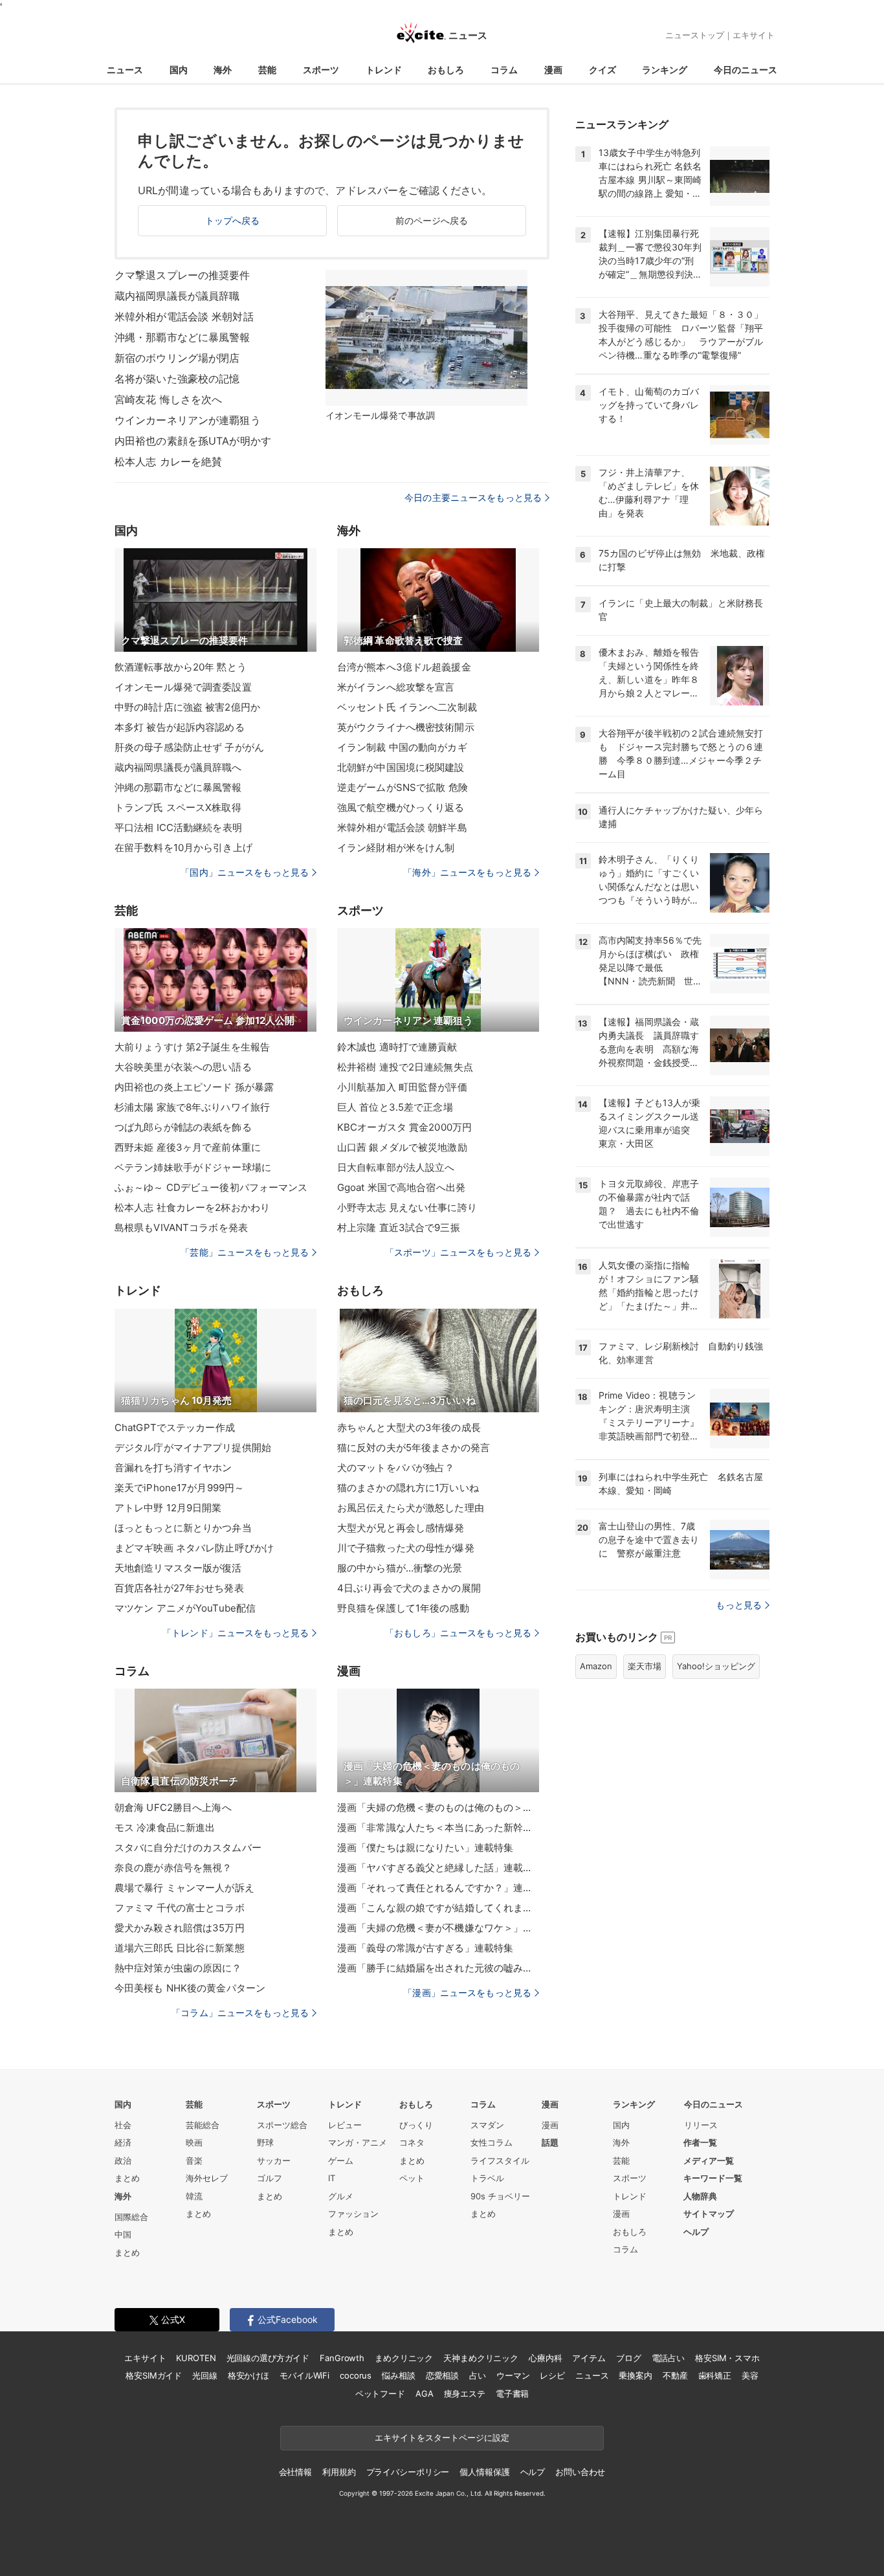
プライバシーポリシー (408, 2472)
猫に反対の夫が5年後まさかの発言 (414, 1448)
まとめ (127, 2178)
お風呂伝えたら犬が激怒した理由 (411, 1508)
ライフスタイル (500, 2160)
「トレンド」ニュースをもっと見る (236, 1633)
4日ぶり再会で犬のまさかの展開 (409, 1588)
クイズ (602, 70)
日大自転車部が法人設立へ (396, 1167)
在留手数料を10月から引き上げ (183, 848)
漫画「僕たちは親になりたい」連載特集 (425, 1848)
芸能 (267, 70)
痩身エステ (465, 2393)
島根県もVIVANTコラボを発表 (181, 1227)
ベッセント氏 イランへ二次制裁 (407, 707)
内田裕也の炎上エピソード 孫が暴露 (194, 1087)
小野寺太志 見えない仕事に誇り (407, 1207)
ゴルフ (270, 2178)
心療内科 (545, 2358)
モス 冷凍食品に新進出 (165, 1827)
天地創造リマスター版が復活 (178, 1568)
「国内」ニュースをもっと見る (245, 872)
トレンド (384, 70)
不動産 (675, 2375)
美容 (750, 2375)
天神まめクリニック (481, 2358)
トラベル (487, 2178)
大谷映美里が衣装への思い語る (183, 1067)
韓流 (194, 2196)
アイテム (589, 2358)
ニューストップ (695, 35)
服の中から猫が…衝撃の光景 (400, 1568)
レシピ (552, 2375)
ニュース (125, 70)
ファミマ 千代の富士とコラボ (180, 1908)
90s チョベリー (500, 2196)
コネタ (412, 2142)
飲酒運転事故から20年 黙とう (181, 667)
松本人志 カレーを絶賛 (168, 461)
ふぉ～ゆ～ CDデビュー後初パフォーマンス (211, 1187)
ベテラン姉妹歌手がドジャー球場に (193, 1167)
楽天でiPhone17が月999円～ (179, 1488)
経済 (123, 2142)
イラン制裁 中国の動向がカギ (402, 747)
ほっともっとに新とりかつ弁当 (183, 1528)
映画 (194, 2142)
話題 (550, 2142)
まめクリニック (404, 2358)
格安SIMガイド (154, 2375)
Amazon (596, 1666)
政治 (123, 2160)
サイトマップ (709, 2214)
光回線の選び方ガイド (268, 2358)
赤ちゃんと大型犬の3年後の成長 (409, 1427)
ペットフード (380, 2393)
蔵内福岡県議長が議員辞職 (177, 296)
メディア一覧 (709, 2160)
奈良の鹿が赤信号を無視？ (173, 1868)
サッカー (274, 2160)
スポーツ (321, 70)
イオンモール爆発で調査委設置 (183, 687)
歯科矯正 (715, 2375)
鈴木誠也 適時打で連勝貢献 (397, 1047)
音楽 (194, 2160)
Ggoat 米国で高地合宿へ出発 (401, 1187)
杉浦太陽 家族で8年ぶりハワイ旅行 (192, 1107)
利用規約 (339, 2472)
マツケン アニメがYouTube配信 (185, 1608)
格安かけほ (249, 2375)
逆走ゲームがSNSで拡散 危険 (403, 787)
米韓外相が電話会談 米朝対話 (184, 316)
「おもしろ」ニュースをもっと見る (458, 1633)
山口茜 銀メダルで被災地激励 (402, 1147)
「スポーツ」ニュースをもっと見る (458, 1252)
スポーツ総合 (282, 2125)
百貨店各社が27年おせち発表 (179, 1588)
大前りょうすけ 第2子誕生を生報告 (192, 1047)
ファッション (353, 2214)
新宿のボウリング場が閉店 (177, 358)
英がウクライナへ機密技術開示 (406, 727)
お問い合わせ (580, 2472)
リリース (701, 2125)
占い (478, 2375)
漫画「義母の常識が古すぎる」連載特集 (425, 1948)
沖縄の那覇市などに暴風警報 (178, 787)
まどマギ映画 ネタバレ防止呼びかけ (194, 1548)
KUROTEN (196, 2358)
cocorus (356, 2375)
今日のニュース (746, 70)
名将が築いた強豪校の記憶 (177, 379)
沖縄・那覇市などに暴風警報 (182, 337)
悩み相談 (398, 2375)
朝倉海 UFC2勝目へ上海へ (173, 1807)
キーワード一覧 (713, 2178)
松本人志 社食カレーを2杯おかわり (192, 1207)
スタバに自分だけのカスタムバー (188, 1848)
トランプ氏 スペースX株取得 (178, 807)
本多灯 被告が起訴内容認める (180, 727)
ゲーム (341, 2160)
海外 (223, 70)
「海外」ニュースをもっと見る (467, 872)
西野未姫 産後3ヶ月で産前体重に (188, 1147)
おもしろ (446, 70)
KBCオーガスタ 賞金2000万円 (404, 1127)
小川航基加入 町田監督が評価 (402, 1087)
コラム (504, 70)
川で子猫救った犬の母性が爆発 (406, 1548)
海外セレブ (207, 2178)
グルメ (341, 2196)
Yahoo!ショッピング (716, 1666)
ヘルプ (696, 2232)
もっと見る (739, 1605)
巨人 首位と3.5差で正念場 (395, 1107)
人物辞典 (700, 2196)
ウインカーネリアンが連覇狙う (188, 420)
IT (332, 2178)
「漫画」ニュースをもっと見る (467, 1993)
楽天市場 (645, 1666)
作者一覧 (700, 2142)
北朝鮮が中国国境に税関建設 (401, 767)
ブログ (629, 2358)
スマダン (487, 2125)
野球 (265, 2142)
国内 (179, 70)
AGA (425, 2393)
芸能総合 (203, 2125)
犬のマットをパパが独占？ (396, 1468)
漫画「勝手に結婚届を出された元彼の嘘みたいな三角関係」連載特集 (438, 1968)
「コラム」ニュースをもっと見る (240, 2013)
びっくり (416, 2125)
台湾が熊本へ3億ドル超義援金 (404, 667)
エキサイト (754, 35)
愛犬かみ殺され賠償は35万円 (180, 1928)
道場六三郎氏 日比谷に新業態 (180, 1948)
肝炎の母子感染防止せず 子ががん (189, 747)
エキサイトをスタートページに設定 (442, 2437)
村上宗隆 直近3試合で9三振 (399, 1227)
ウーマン (513, 2375)
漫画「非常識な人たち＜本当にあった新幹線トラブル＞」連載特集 (438, 1827)
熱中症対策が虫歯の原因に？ (178, 1968)
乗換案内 (635, 2375)
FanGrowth (342, 2358)
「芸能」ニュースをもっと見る (245, 1252)
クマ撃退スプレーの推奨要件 (182, 275)
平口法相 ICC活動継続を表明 (178, 827)
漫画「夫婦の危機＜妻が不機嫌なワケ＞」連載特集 (438, 1928)
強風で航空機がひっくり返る (401, 807)
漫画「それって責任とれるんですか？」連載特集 (438, 1888)
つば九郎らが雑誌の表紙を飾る (183, 1127)
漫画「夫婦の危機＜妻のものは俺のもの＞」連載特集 (438, 1807)
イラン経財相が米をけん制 (396, 848)
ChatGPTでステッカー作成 (175, 1427)
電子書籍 (512, 2393)
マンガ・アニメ (358, 2142)
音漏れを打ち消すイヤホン (173, 1468)
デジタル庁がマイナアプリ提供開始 (193, 1448)
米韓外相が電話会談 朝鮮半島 (402, 827)
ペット (412, 2178)
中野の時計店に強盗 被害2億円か (187, 707)
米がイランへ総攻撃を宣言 (396, 687)
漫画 (553, 70)
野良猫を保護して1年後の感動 (403, 1608)
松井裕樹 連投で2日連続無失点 (405, 1067)
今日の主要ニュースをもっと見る (473, 497)
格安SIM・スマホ (727, 2358)
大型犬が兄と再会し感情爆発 (401, 1528)
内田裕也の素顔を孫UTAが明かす (193, 441)
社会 (123, 2125)
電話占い (668, 2358)
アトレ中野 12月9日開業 (168, 1508)
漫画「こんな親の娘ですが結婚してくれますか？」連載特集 (438, 1908)
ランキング (665, 70)
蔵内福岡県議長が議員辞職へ (178, 767)
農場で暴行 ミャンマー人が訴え (184, 1888)
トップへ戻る (233, 220)
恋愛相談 (442, 2375)
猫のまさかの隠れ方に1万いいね (408, 1488)
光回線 (205, 2375)
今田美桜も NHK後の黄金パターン (190, 1988)
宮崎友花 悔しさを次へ (168, 399)
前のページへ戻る (432, 220)
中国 (123, 2234)
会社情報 (295, 2472)
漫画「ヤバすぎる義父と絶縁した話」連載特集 (438, 1868)
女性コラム (492, 2142)
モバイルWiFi (304, 2375)
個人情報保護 (484, 2472)
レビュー (345, 2125)
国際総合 (131, 2217)
